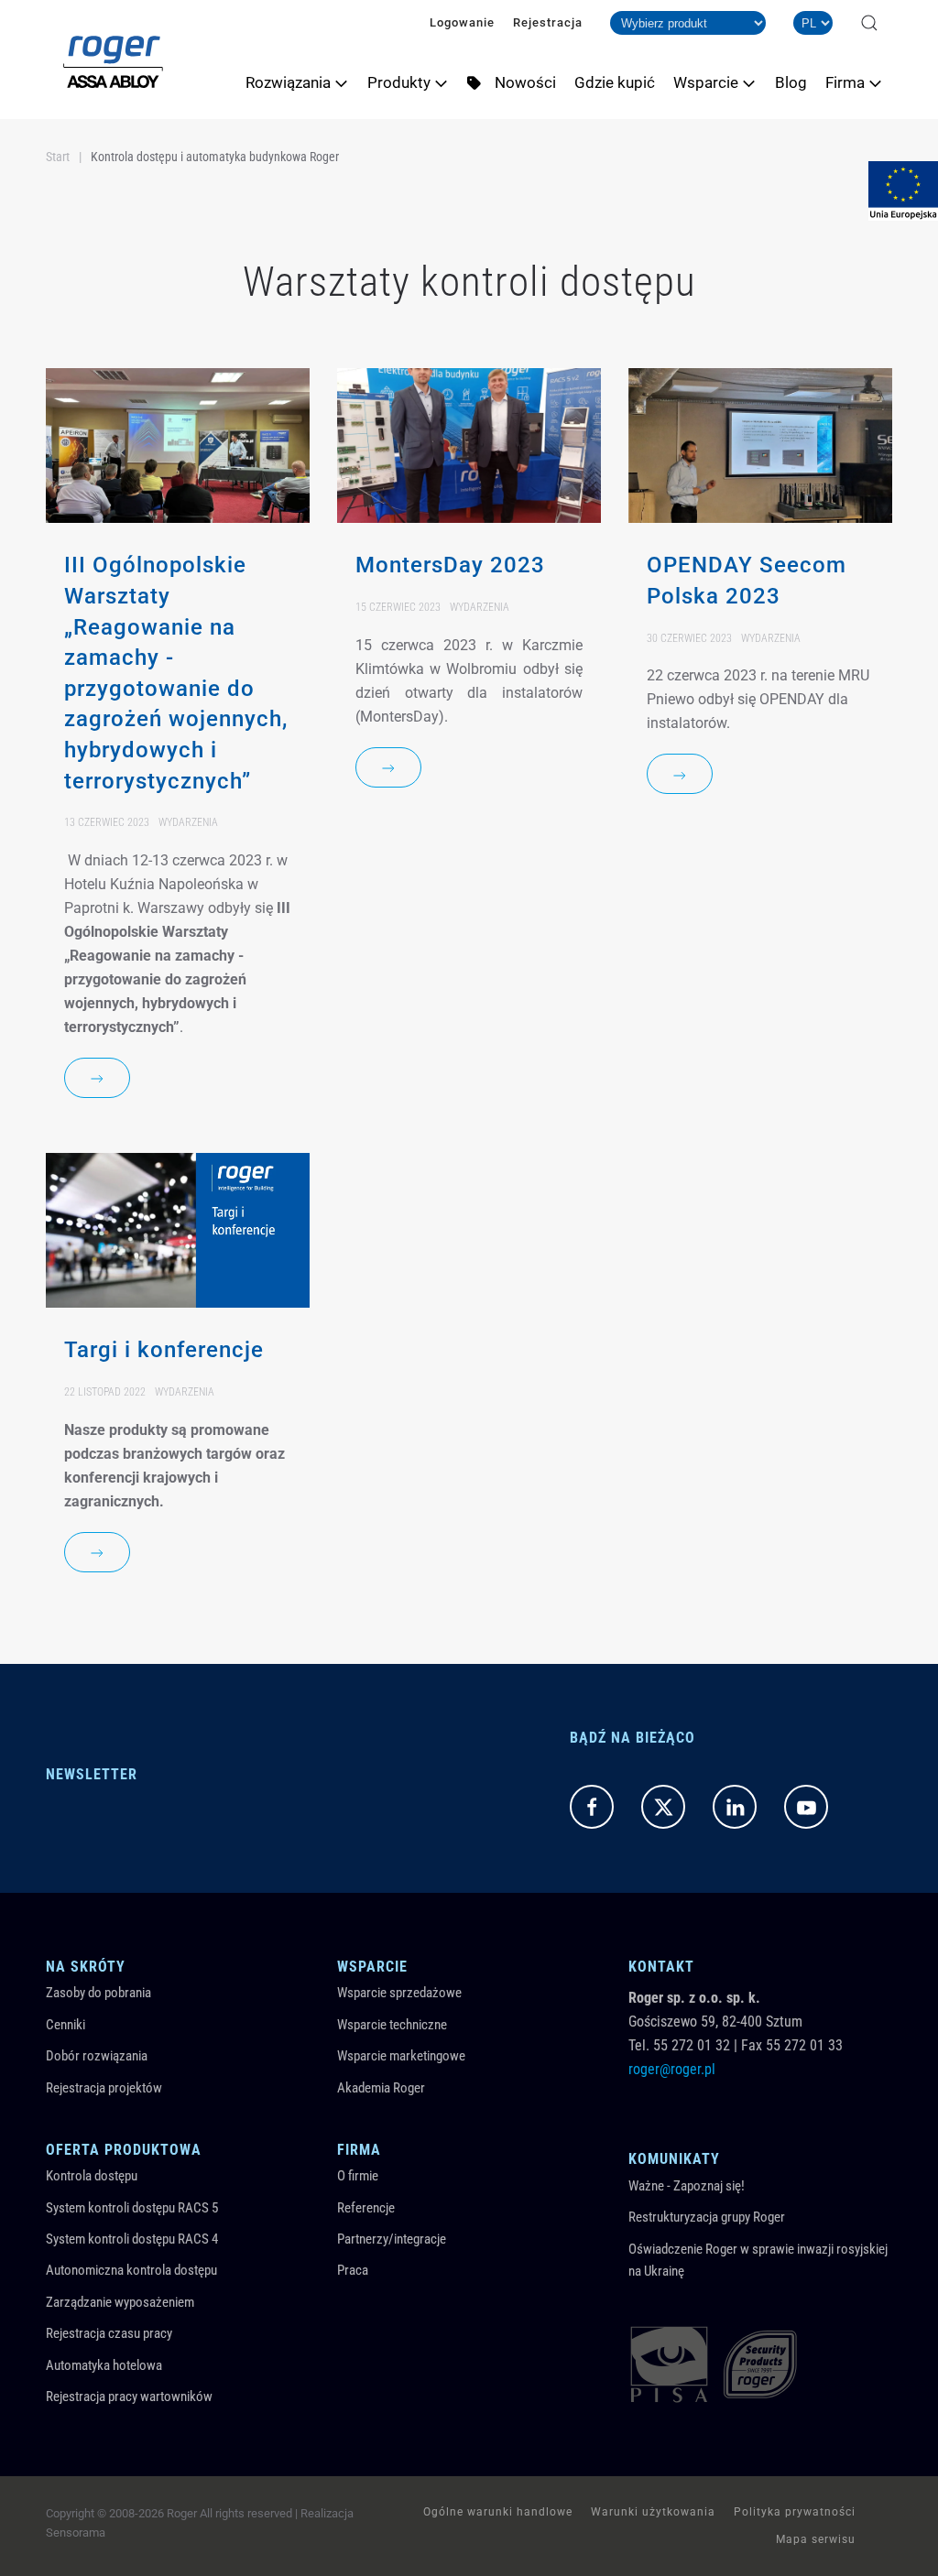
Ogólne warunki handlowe (498, 2512)
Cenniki (65, 2025)
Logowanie (462, 22)
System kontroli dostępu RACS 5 (132, 2208)
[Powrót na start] (113, 60)
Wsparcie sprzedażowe (399, 1993)
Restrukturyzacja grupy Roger (707, 2217)
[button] (869, 23)
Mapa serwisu (816, 2539)
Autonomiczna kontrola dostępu (131, 2270)
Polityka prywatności (795, 2512)
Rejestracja (548, 22)
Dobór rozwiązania (97, 2056)
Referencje (366, 2208)
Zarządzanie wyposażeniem (120, 2302)
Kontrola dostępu (92, 2176)
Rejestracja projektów (104, 2088)
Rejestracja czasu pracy (109, 2333)
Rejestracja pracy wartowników (129, 2397)
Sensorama (76, 2533)
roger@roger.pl (672, 2069)
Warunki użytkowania (653, 2512)
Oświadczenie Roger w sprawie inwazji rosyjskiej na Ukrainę (758, 2260)
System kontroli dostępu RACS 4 (132, 2239)
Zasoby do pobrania (98, 1993)
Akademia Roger (381, 2088)
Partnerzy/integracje (392, 2239)
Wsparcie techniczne (392, 2025)
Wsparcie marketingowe (401, 2056)
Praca (353, 2270)
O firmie (358, 2176)
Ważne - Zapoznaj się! (687, 2186)
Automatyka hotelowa (104, 2365)
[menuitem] (297, 82)
